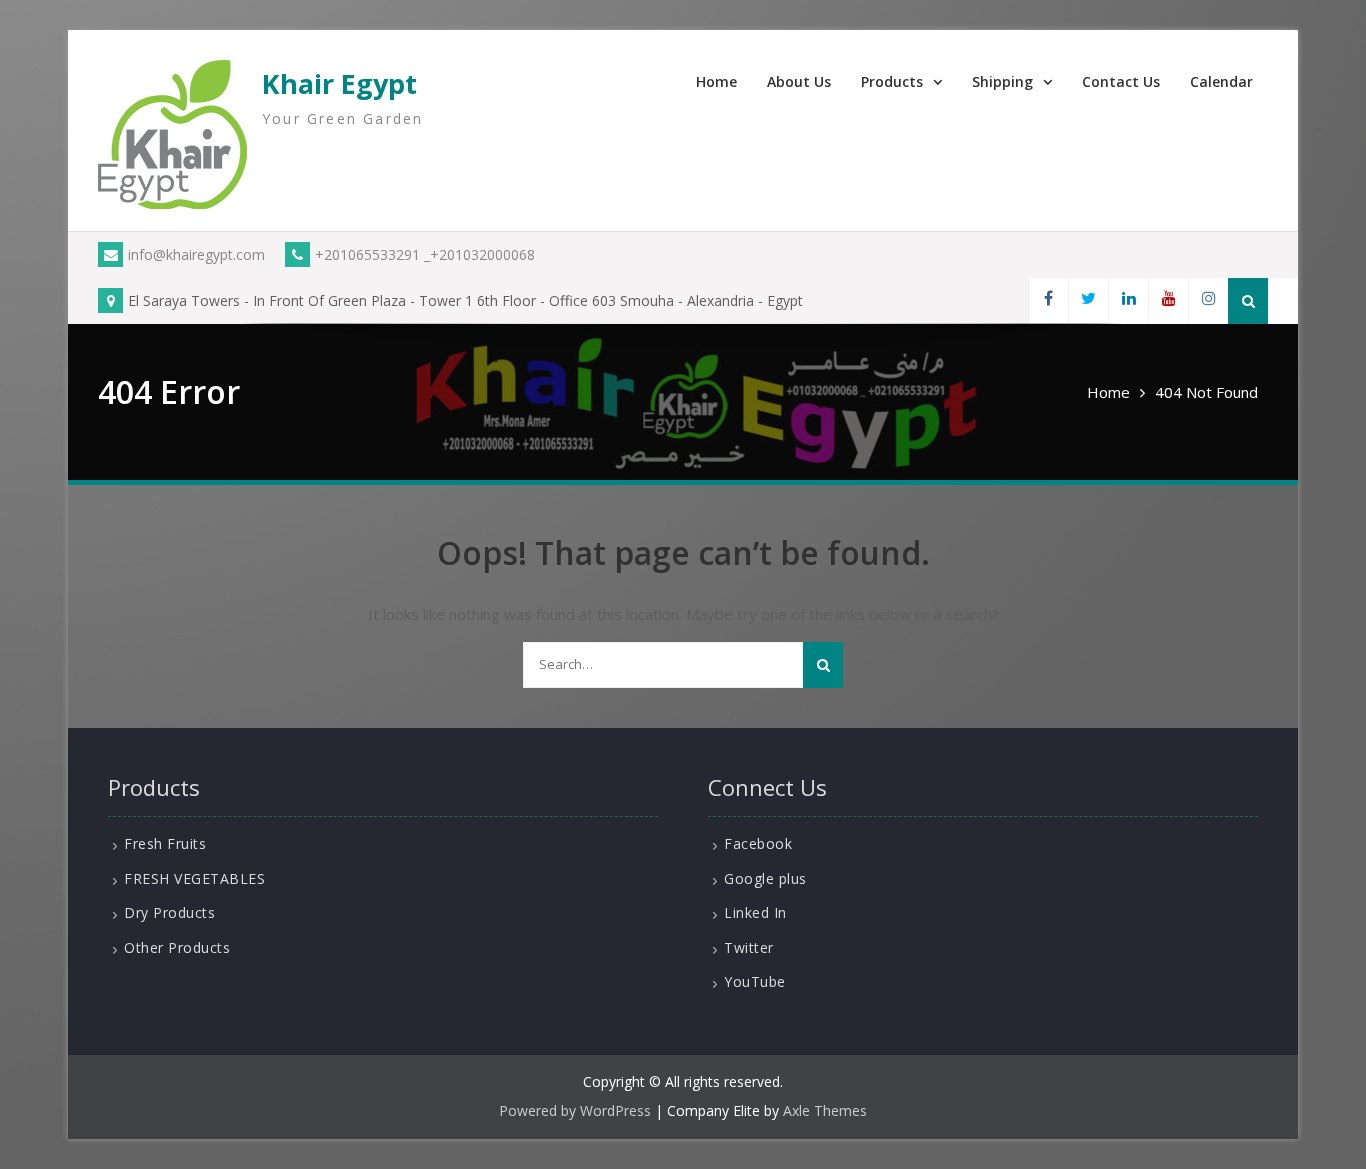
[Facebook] (1048, 300)
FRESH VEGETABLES (194, 878)
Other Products (177, 947)
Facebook (758, 843)
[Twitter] (1088, 300)
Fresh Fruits (165, 843)
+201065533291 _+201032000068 (425, 254)
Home (716, 81)
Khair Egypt (339, 83)
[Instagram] (1208, 300)
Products (892, 81)
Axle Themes (825, 1110)
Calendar (1221, 81)
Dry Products (169, 912)
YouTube (755, 981)
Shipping (1002, 81)
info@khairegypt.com (196, 254)
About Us (799, 81)
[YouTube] (1168, 300)
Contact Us (1121, 81)
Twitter (749, 947)
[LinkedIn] (1128, 300)
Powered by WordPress (575, 1110)
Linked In (755, 912)
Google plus (765, 878)
